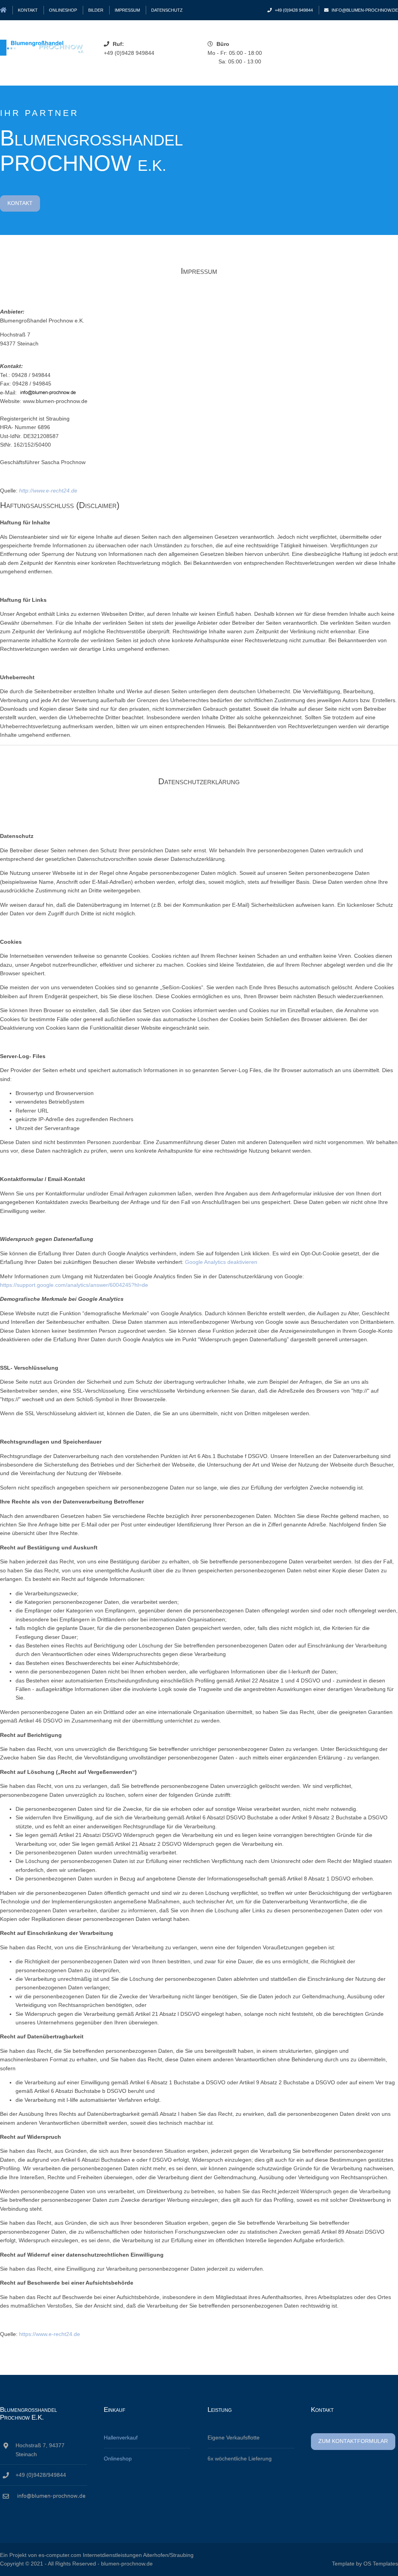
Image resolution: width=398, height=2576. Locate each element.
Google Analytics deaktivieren (221, 1262)
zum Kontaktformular (353, 2441)
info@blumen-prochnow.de (365, 10)
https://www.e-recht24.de (50, 2334)
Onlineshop (63, 10)
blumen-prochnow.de (127, 2564)
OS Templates (381, 2564)
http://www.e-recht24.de (48, 491)
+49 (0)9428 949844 (294, 10)
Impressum (127, 10)
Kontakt (28, 10)
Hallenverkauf (121, 2438)
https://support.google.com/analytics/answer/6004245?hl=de (74, 1285)
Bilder (96, 10)
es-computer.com (60, 2555)
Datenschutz (167, 10)
